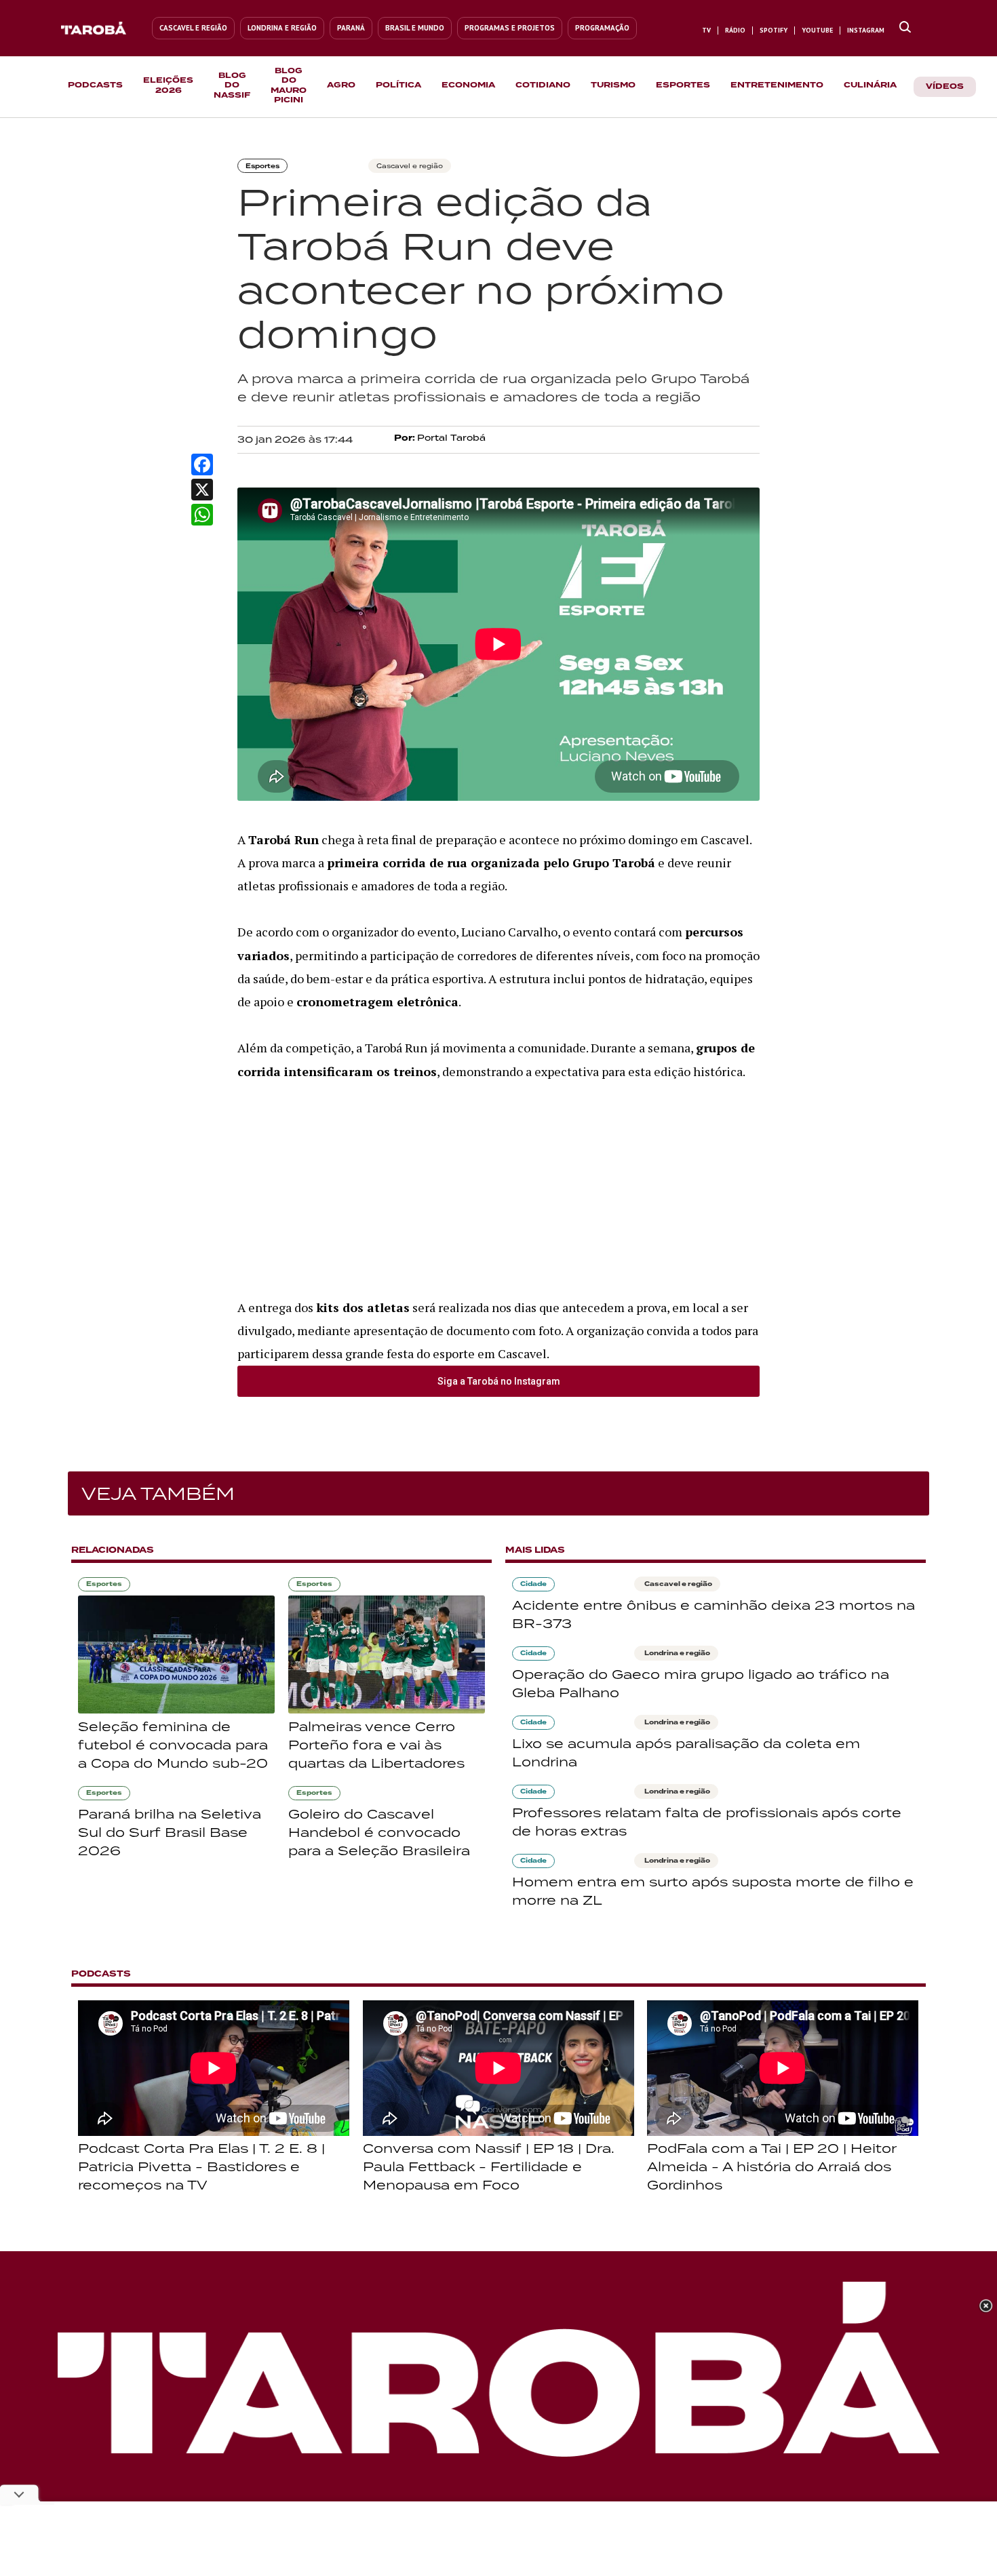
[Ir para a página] (905, 28)
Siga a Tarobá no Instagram (499, 1381)
